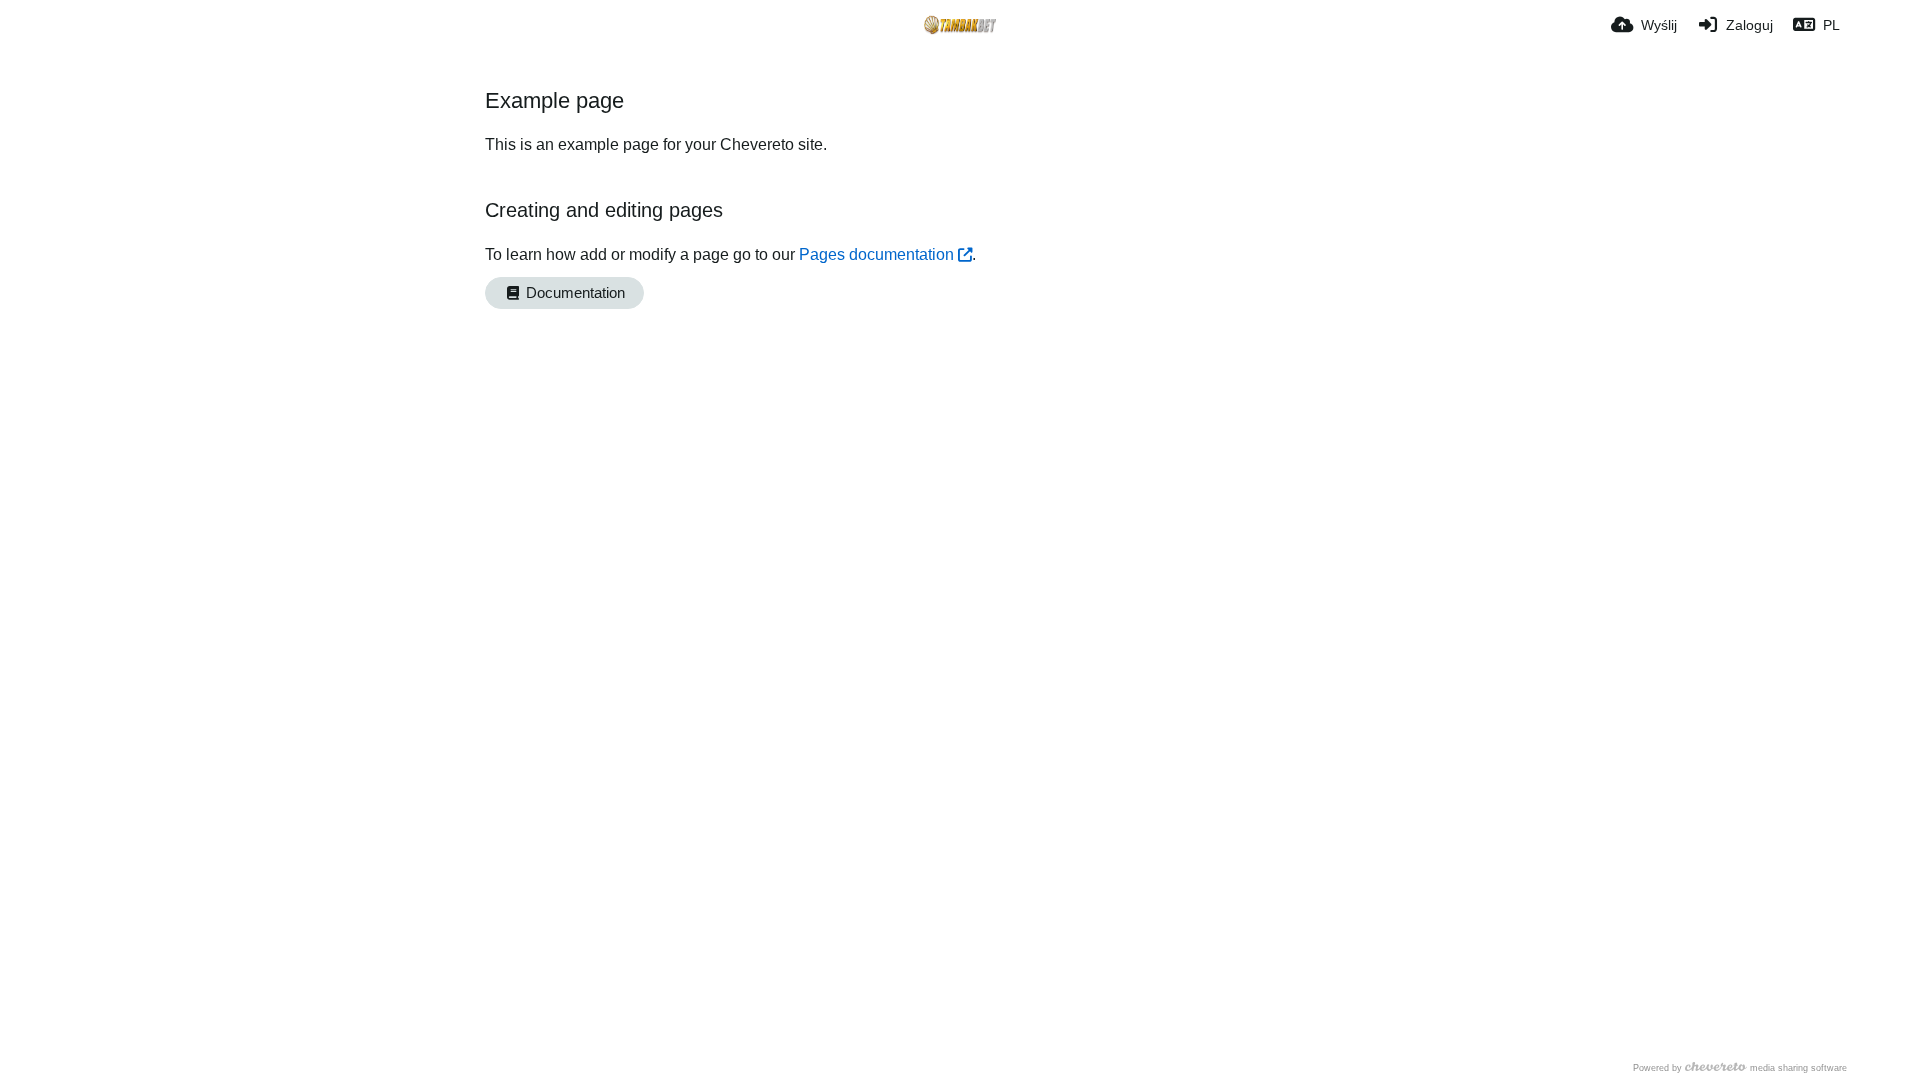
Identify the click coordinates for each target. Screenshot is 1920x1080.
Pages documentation (876, 254)
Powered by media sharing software (1740, 1067)
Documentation (573, 293)
